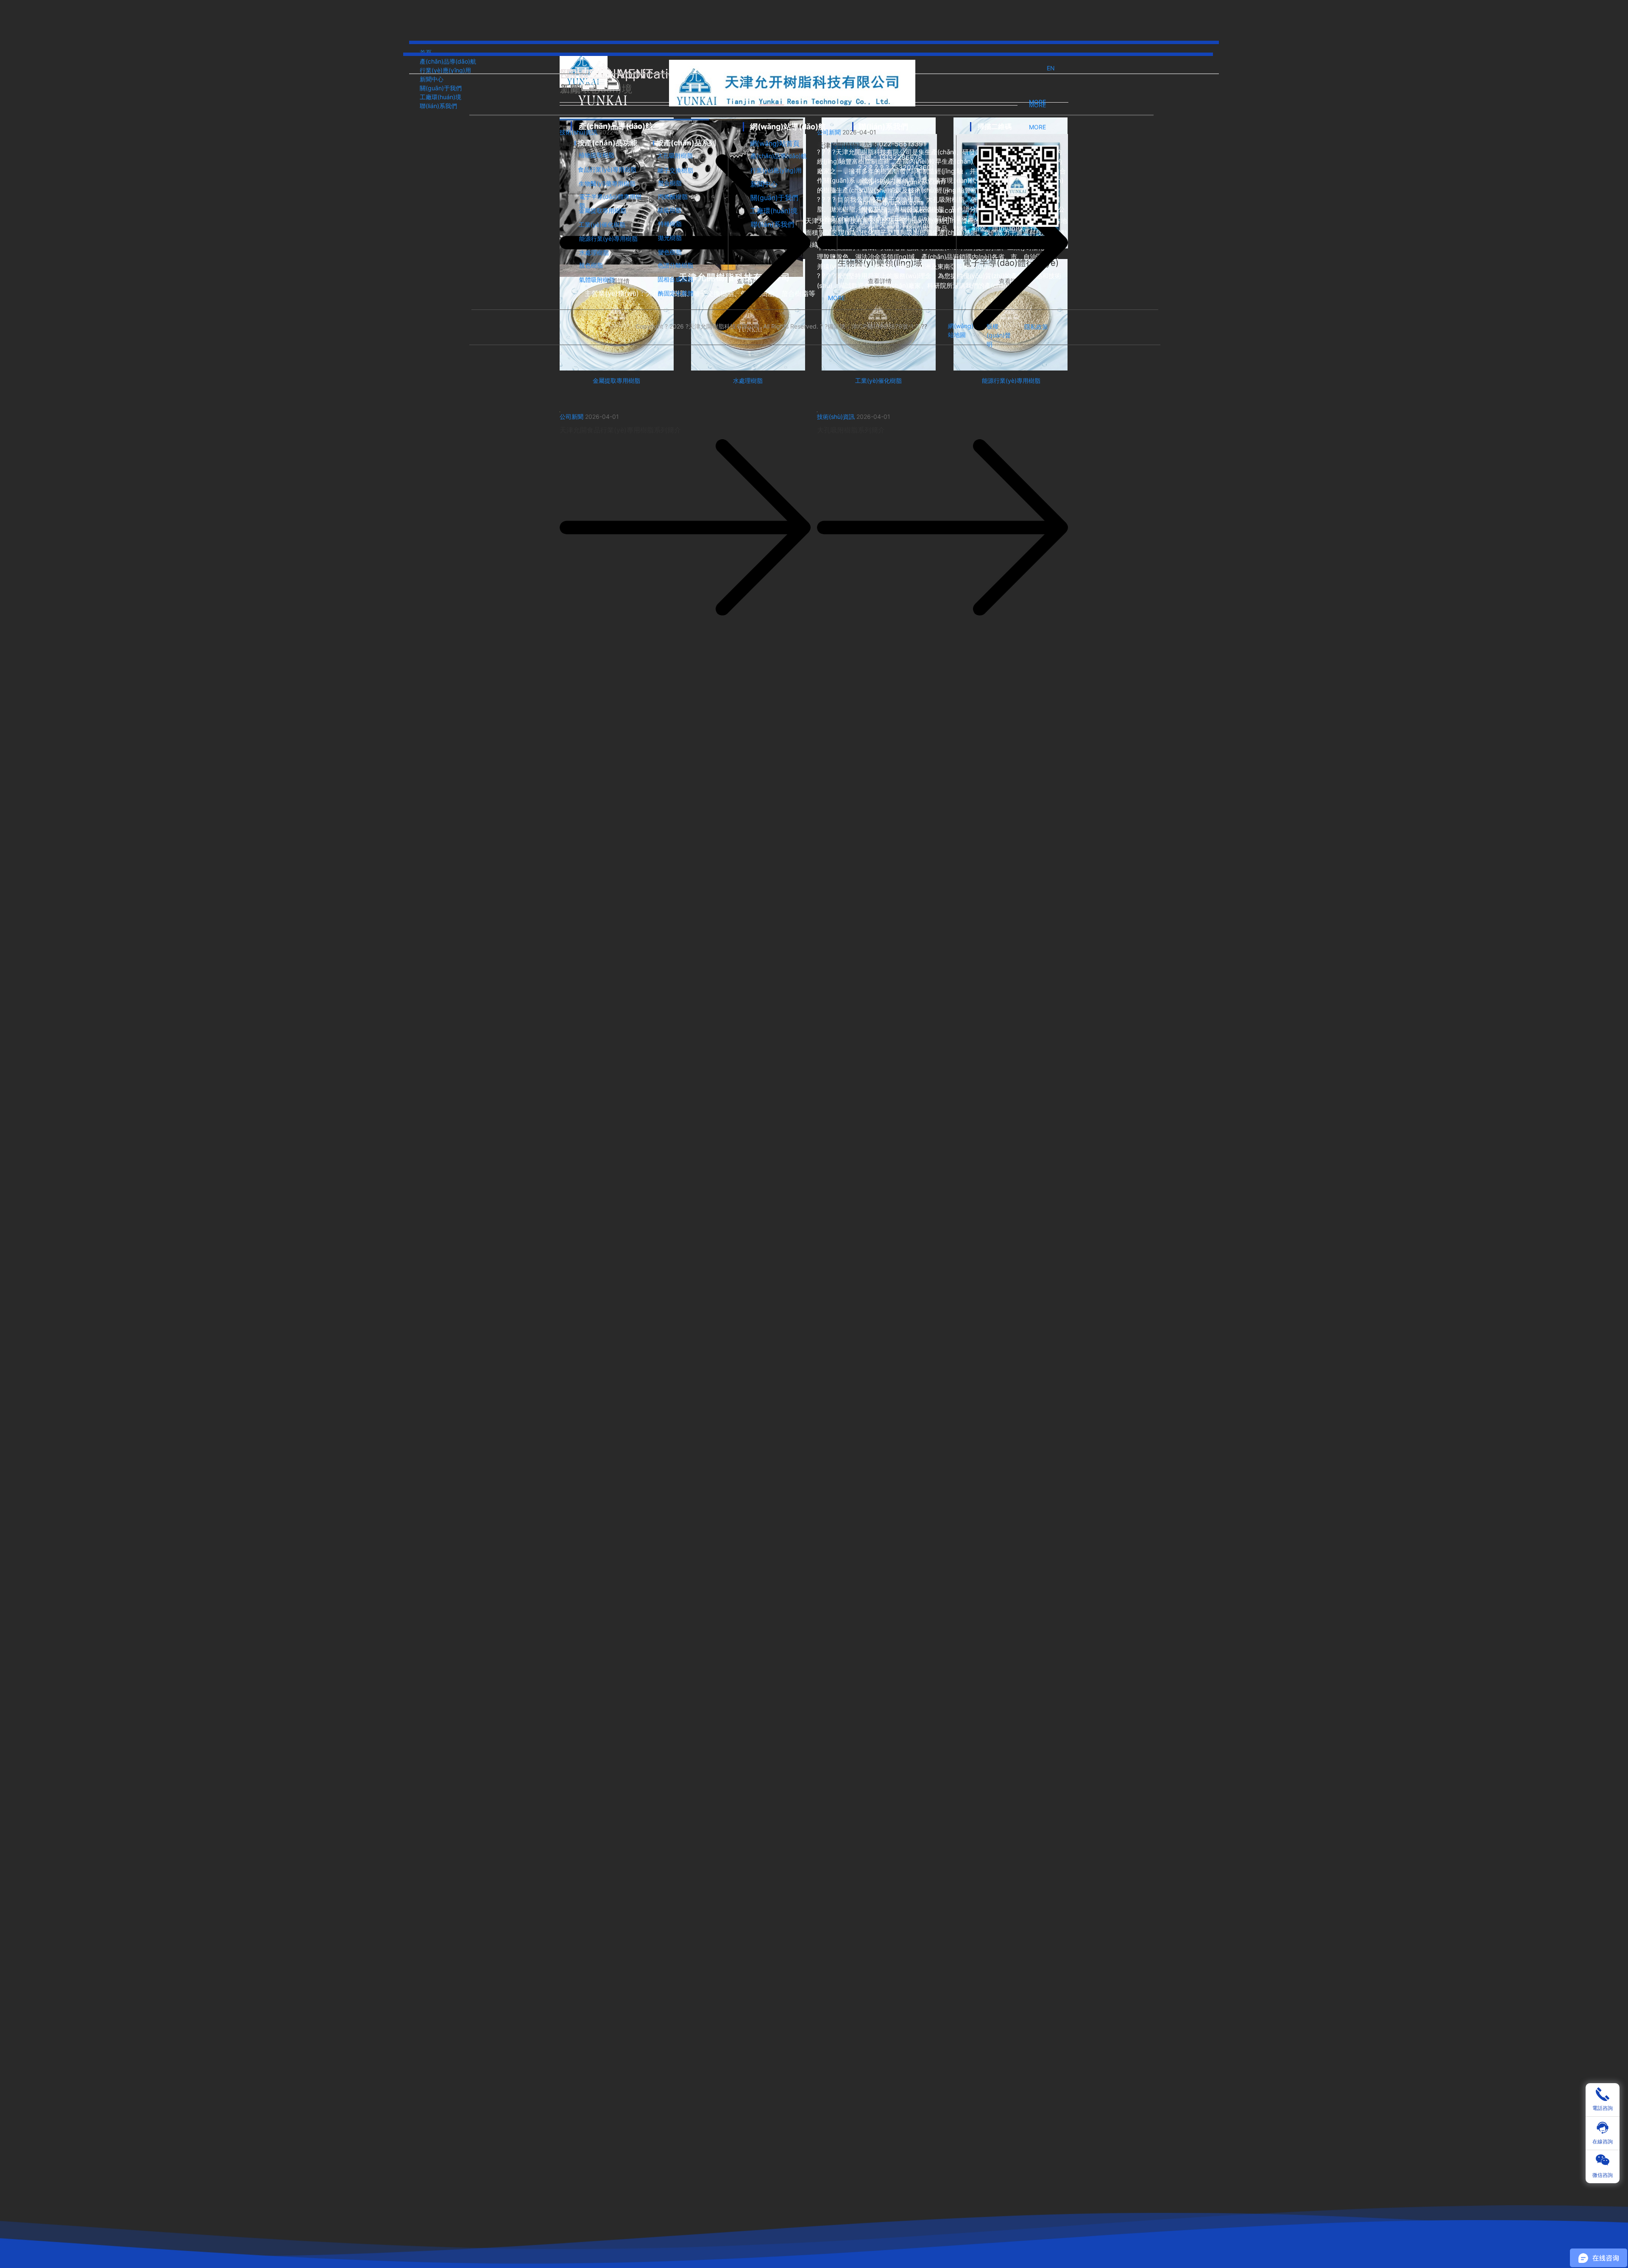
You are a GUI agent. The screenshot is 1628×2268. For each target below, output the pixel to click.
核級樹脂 (669, 210)
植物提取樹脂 (597, 155)
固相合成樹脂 (675, 279)
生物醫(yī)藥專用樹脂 (607, 183)
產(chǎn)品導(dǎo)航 (779, 156)
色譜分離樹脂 (675, 265)
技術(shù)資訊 (836, 417)
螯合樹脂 (670, 183)
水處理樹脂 (594, 252)
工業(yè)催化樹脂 (602, 224)
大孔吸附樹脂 (675, 155)
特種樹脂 (670, 224)
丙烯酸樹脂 (673, 196)
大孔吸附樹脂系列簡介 (851, 430)
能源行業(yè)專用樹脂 (608, 238)
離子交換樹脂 (675, 170)
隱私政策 (1036, 327)
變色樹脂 (670, 252)
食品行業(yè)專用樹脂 (607, 169)
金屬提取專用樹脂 (602, 210)
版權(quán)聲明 (999, 335)
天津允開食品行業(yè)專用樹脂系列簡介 (620, 430)
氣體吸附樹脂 (597, 280)
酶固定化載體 (676, 293)
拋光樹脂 (670, 238)
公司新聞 (571, 417)
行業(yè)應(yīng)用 (776, 170)
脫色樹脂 (591, 265)
